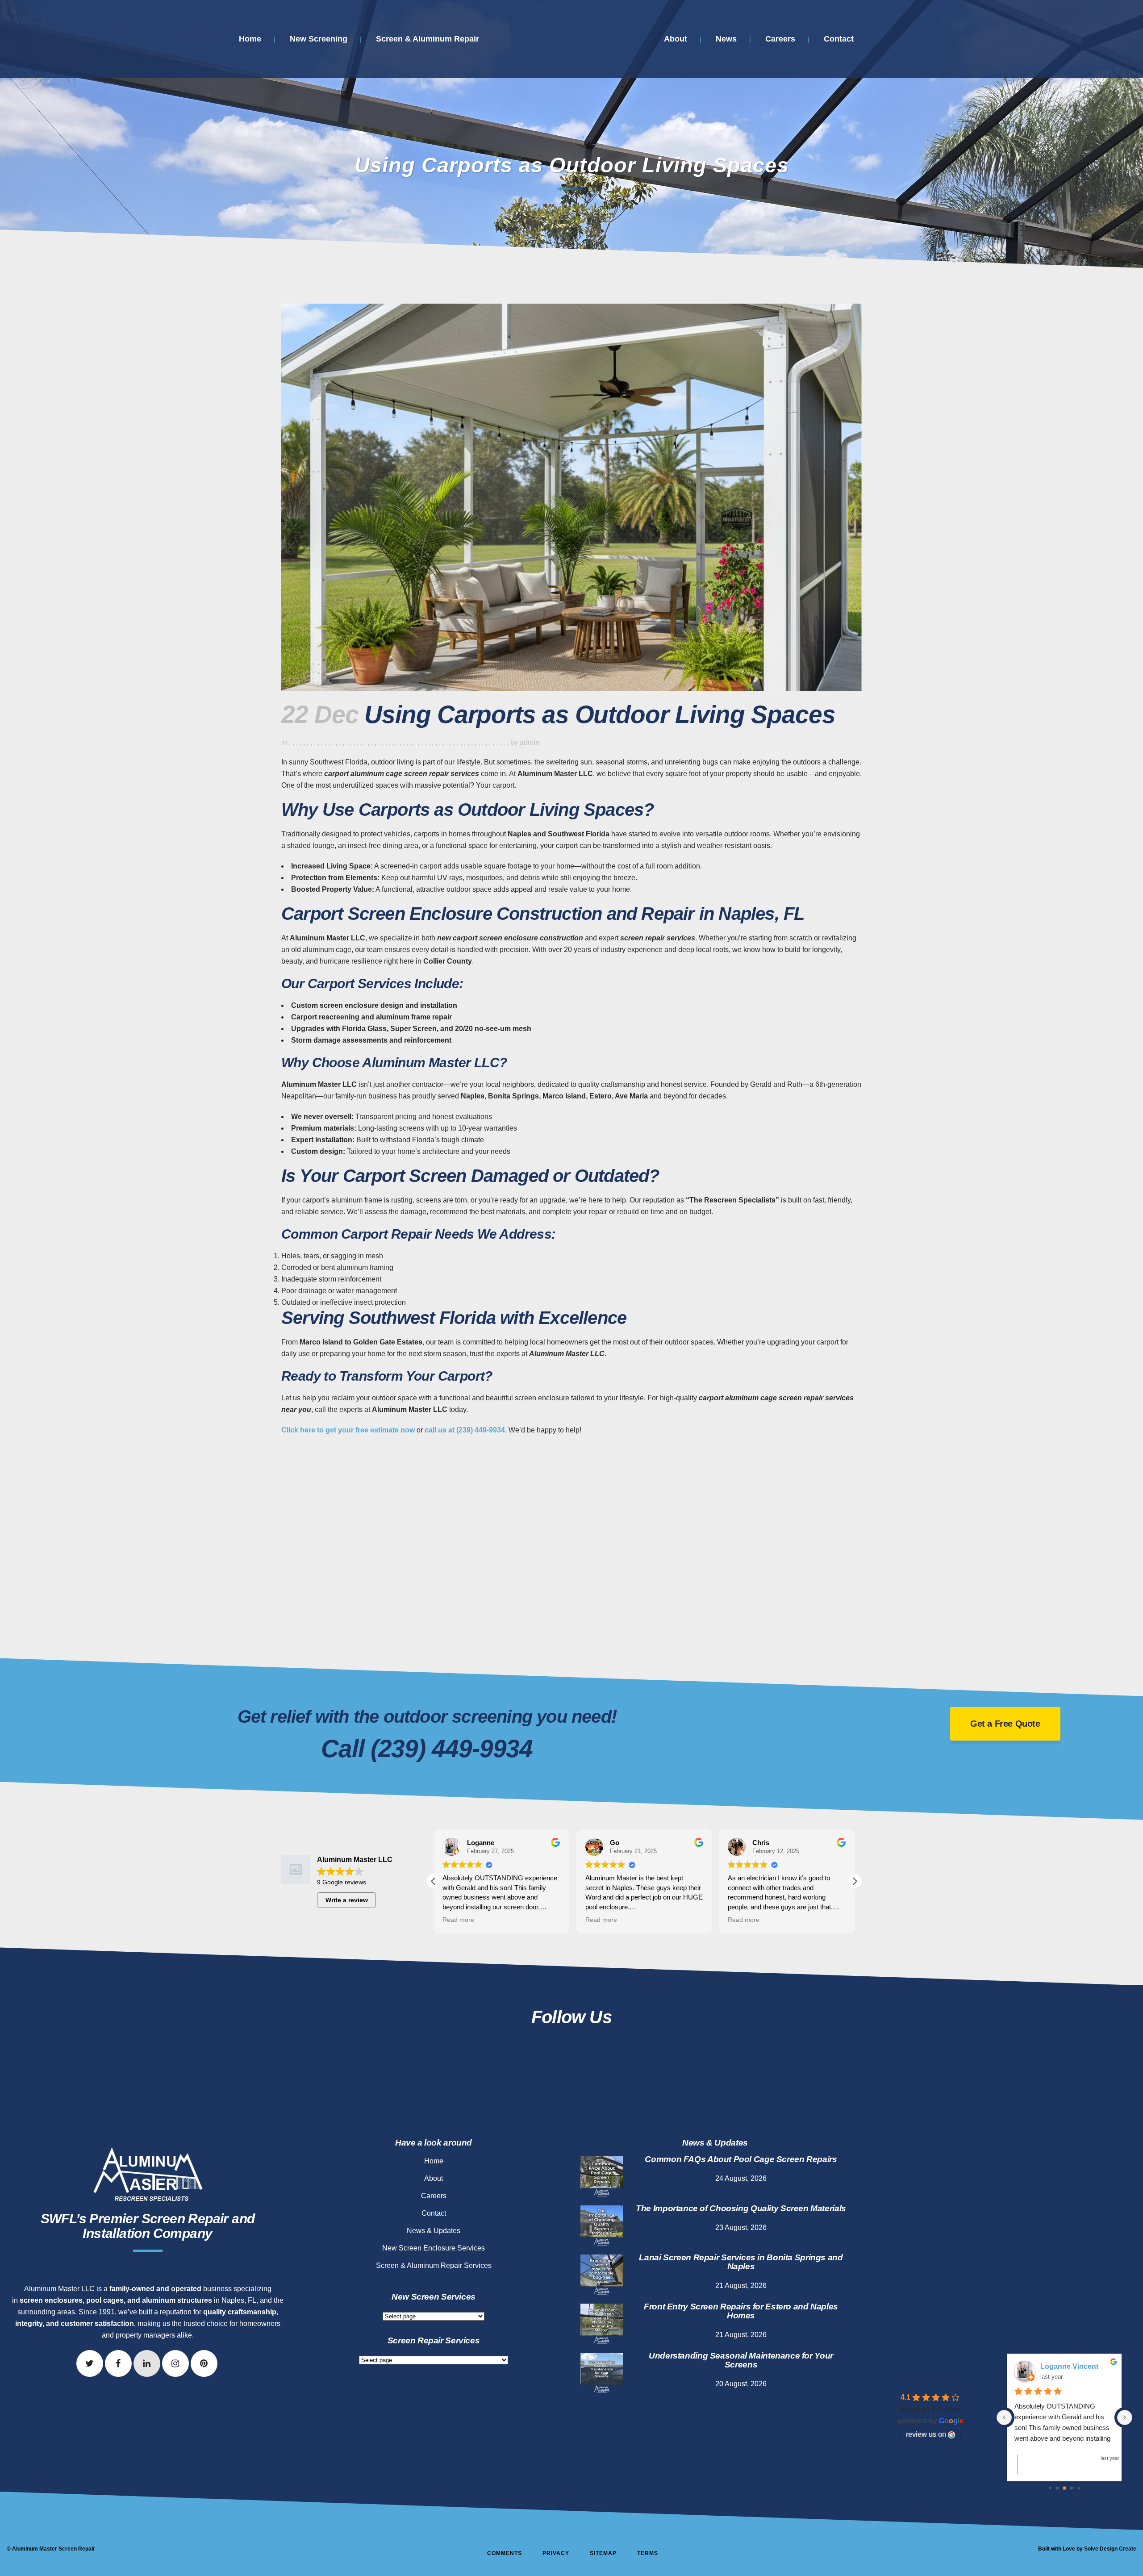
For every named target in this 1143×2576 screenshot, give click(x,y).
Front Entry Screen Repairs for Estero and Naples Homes (741, 2311)
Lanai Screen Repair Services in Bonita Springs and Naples (741, 2262)
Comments (505, 2553)
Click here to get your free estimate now (348, 1430)
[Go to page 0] (1050, 2488)
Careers (434, 2196)
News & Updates (434, 2231)
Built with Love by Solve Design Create (1087, 2549)
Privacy (556, 2553)
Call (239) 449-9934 (427, 1749)
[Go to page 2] (1064, 2488)
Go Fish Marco (1065, 2366)
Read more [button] (458, 1920)
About (434, 2178)
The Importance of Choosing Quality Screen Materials (741, 2208)
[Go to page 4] (1078, 2488)
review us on (926, 2434)
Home (434, 2161)
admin (530, 742)
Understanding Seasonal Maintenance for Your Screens (741, 2360)
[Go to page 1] (1057, 2488)
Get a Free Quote (1005, 1724)
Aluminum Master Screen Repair (54, 2549)
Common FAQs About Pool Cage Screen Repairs (741, 2159)
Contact (434, 2213)
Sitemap (603, 2553)
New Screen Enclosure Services (434, 2248)
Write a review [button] (347, 1900)
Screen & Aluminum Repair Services (434, 2265)
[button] (855, 1881)
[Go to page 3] (1072, 2488)
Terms (648, 2553)
